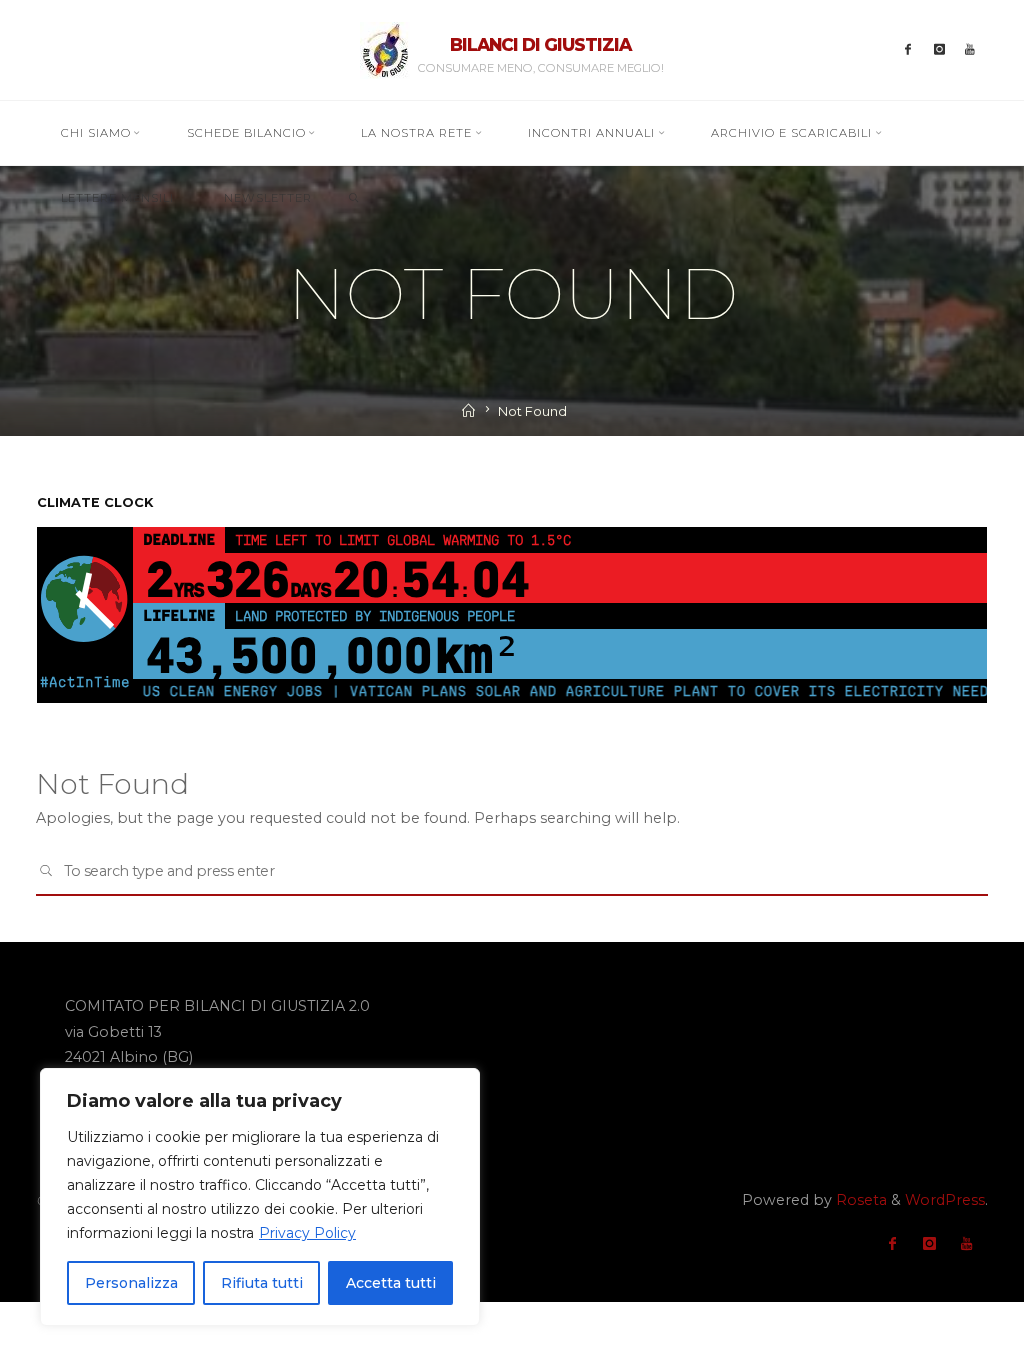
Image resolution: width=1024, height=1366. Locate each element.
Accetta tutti (391, 1283)
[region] (260, 1197)
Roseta (859, 1200)
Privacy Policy (307, 1233)
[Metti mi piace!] (908, 50)
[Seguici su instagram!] (939, 50)
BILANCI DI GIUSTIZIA (540, 44)
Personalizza (131, 1283)
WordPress (945, 1200)
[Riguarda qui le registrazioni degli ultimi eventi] (970, 50)
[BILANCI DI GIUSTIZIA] (385, 49)
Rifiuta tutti (262, 1283)
